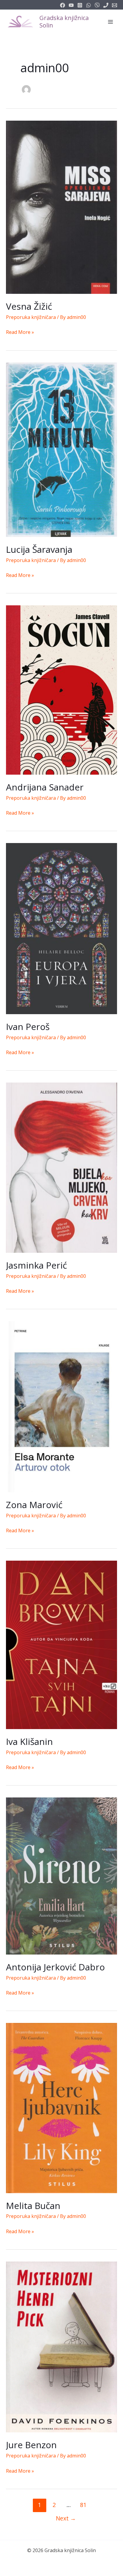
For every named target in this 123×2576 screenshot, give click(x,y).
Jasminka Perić (36, 1265)
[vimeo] (97, 5)
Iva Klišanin (29, 1741)
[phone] (106, 5)
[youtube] (71, 5)
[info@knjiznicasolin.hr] (114, 5)
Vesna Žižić (29, 306)
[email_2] (89, 5)
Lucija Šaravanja (39, 549)
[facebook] (63, 5)
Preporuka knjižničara (31, 317)
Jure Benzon (31, 2445)
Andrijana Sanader (45, 787)
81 (83, 2505)
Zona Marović (34, 1505)
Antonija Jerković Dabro (55, 1967)
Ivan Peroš (28, 1027)
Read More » (20, 333)
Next (66, 2518)
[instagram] (80, 5)
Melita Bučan (33, 2206)
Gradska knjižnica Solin (64, 22)
